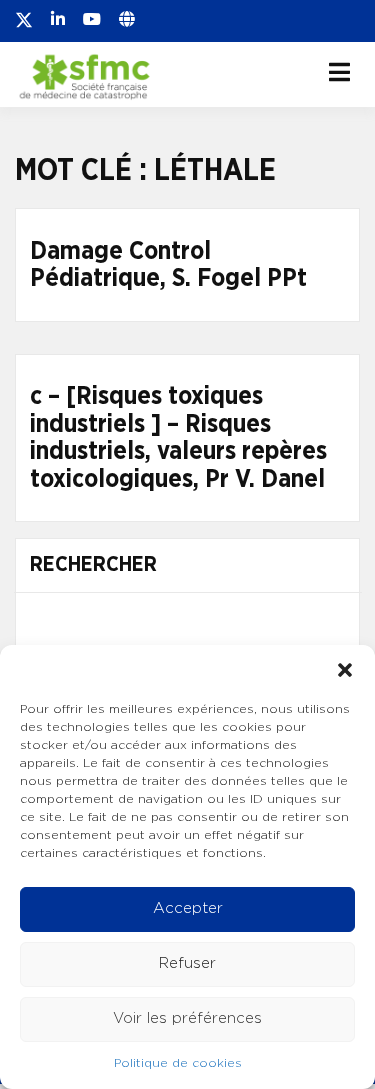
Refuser (187, 963)
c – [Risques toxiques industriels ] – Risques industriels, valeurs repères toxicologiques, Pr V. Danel (178, 438)
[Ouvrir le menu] (339, 72)
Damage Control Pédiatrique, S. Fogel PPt (168, 265)
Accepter (188, 908)
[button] (345, 670)
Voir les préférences (187, 1018)
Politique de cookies (178, 1063)
